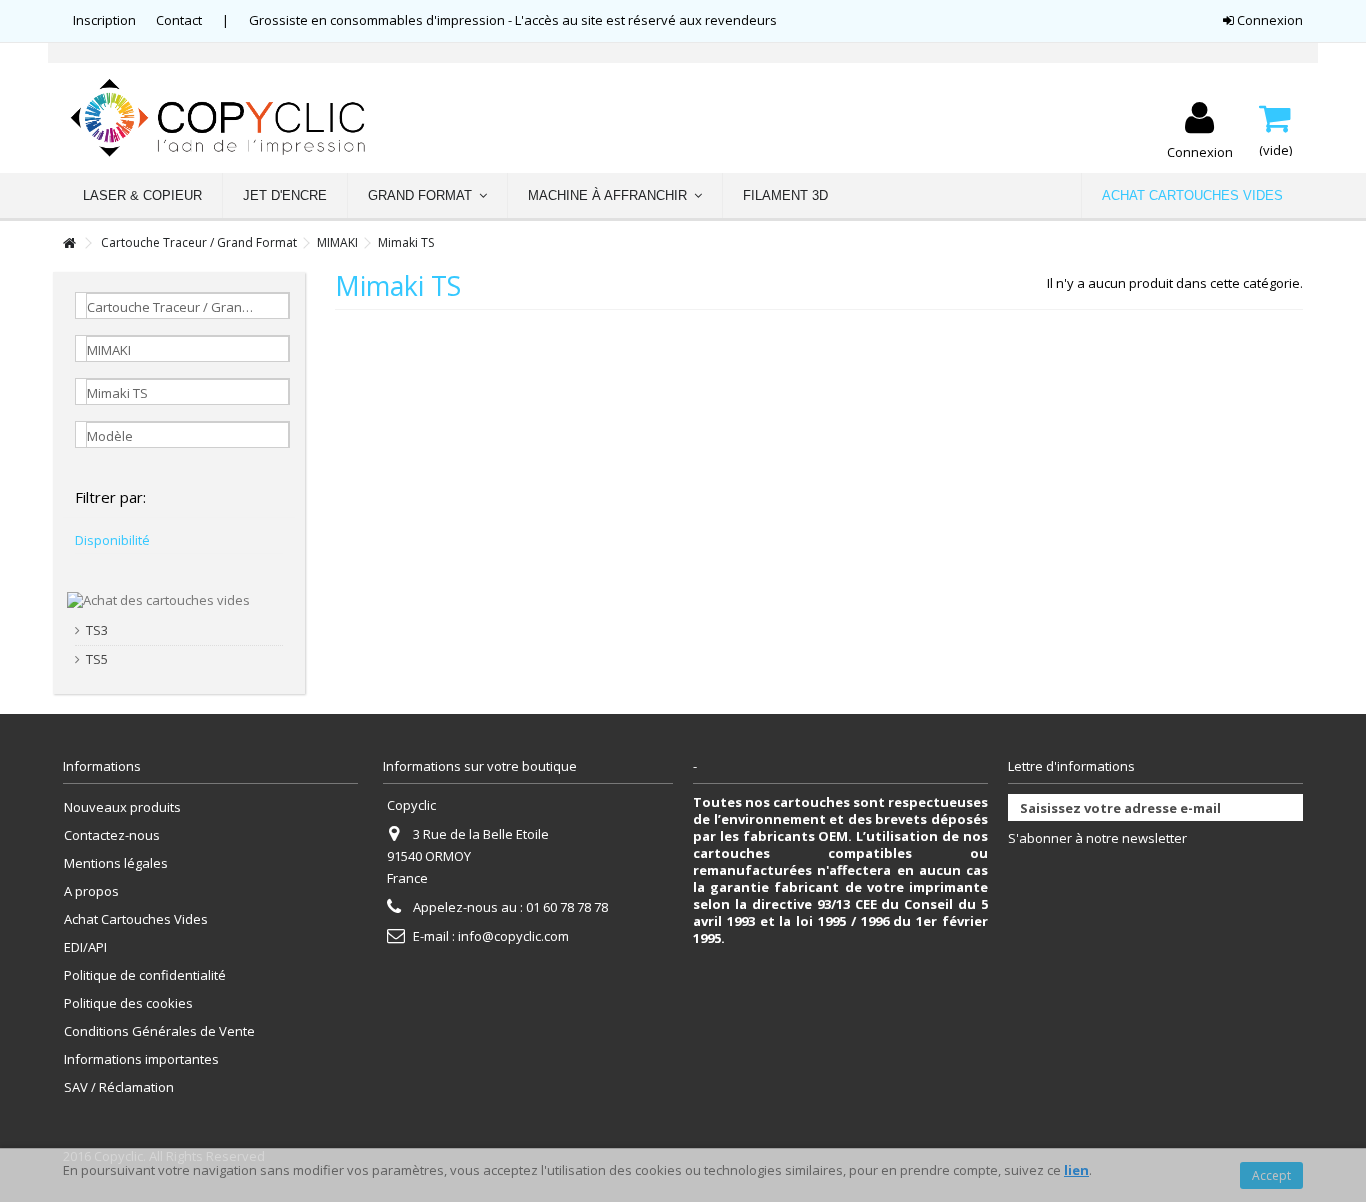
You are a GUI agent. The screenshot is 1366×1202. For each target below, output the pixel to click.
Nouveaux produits (122, 807)
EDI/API (85, 947)
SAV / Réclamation (119, 1087)
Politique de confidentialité (145, 975)
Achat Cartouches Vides (136, 919)
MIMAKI (337, 242)
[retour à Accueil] (69, 243)
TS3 (97, 630)
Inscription (104, 20)
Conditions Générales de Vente (159, 1031)
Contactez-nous (112, 835)
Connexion (1268, 20)
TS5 (97, 659)
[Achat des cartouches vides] (158, 599)
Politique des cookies (128, 1003)
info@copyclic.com (513, 936)
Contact (179, 20)
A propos (91, 891)
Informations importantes (141, 1059)
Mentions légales (116, 863)
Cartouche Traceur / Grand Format (199, 242)
